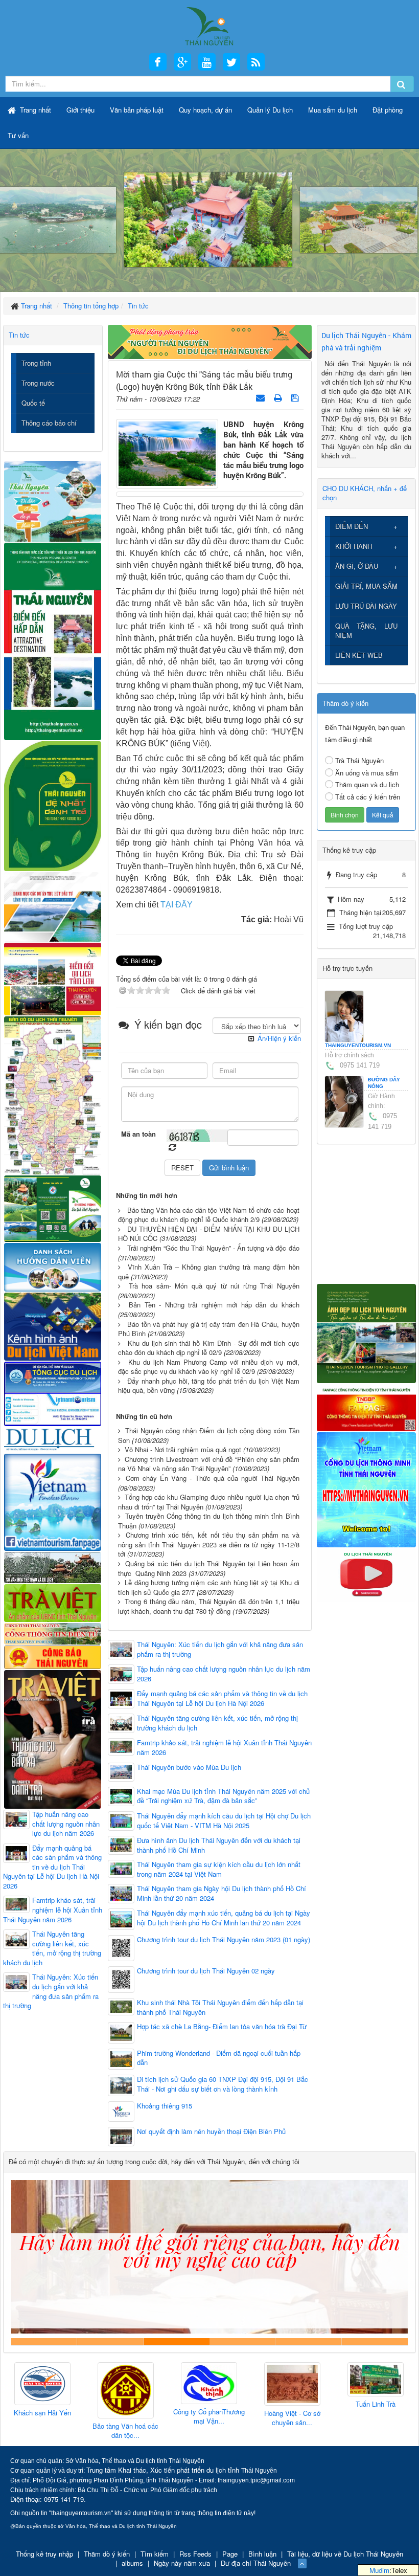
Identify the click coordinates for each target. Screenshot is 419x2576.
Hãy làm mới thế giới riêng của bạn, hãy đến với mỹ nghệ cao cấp (177, 2341)
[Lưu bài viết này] (296, 397)
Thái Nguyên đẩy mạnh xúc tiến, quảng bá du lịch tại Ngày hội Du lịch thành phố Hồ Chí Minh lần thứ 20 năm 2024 (224, 1918)
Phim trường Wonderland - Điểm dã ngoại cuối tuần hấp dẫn (219, 2058)
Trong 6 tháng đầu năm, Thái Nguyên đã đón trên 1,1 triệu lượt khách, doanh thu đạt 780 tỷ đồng (209, 1606)
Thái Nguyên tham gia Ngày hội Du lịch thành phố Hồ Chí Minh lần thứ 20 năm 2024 (222, 1893)
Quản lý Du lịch (270, 110)
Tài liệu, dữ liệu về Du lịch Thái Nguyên (345, 2554)
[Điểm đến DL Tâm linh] (53, 978)
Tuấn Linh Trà (292, 2404)
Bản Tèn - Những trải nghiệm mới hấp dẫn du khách (214, 1305)
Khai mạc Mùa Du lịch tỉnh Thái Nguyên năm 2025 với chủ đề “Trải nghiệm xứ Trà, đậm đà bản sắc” (223, 1796)
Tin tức (19, 335)
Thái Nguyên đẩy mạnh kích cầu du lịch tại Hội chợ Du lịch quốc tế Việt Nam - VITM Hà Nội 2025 (224, 1821)
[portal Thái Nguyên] (53, 1633)
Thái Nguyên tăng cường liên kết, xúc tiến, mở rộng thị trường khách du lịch (217, 1723)
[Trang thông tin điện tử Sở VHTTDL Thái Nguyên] (53, 1567)
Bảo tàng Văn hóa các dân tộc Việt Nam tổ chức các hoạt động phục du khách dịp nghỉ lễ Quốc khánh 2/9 (209, 1215)
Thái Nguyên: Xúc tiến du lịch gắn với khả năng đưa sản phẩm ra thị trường (220, 1649)
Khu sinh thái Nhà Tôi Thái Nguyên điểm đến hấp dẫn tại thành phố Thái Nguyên (220, 2007)
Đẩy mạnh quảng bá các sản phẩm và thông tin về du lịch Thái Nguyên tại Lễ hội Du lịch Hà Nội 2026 (222, 1698)
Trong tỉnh (36, 363)
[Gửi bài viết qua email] (261, 397)
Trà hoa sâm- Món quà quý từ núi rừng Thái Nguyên (214, 1286)
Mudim (379, 2570)
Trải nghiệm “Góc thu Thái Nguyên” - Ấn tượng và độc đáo (213, 1248)
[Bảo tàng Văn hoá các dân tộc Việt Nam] (42, 2391)
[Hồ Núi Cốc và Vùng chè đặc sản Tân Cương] (53, 1657)
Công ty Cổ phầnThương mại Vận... (126, 2417)
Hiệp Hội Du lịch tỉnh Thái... (375, 2413)
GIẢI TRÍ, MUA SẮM (366, 586)
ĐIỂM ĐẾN (352, 526)
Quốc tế (33, 403)
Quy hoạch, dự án (205, 110)
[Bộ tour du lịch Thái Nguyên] (53, 1207)
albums (132, 2563)
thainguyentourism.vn (358, 1045)
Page (230, 2554)
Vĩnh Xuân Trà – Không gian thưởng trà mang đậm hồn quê (209, 1272)
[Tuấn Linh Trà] (292, 2380)
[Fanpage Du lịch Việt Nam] (53, 1501)
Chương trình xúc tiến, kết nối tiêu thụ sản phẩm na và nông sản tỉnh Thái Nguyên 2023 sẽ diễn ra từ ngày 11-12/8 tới (209, 1544)
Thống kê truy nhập (44, 2554)
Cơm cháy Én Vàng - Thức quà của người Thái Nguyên (213, 1478)
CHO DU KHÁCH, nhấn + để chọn (365, 493)
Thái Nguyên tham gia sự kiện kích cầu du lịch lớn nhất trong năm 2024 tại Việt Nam (219, 1869)
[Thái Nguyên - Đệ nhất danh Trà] (53, 805)
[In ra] (279, 397)
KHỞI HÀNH (354, 546)
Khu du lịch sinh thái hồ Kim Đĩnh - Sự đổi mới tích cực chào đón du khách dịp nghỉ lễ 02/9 (209, 1348)
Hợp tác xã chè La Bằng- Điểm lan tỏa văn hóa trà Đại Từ (222, 2027)
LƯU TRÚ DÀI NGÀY (366, 606)
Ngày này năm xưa (182, 2563)
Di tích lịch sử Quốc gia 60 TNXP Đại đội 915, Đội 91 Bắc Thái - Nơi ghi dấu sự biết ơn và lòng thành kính (223, 2084)
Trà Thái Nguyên (359, 760)
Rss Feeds (195, 2554)
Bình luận (262, 2554)
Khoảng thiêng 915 (165, 2106)
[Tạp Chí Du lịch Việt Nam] (53, 1439)
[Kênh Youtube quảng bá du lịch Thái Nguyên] (367, 1574)
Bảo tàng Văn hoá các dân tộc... (42, 2431)
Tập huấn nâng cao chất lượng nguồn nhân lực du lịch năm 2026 (224, 1674)
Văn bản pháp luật (137, 110)
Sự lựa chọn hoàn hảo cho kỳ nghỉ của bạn (44, 2341)
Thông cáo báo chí (49, 423)
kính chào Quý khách (110, 2341)
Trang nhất (34, 110)
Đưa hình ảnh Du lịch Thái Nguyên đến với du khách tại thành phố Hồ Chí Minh (219, 1845)
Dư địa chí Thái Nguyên (256, 2563)
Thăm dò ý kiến (107, 2554)
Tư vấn (18, 135)
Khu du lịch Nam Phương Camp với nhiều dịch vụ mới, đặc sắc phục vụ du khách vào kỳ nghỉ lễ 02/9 (209, 1367)
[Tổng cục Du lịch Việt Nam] (53, 1393)
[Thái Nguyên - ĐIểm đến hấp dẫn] (53, 640)
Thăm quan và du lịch (367, 784)
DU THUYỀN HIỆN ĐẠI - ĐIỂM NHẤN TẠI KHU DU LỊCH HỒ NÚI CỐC (209, 1234)
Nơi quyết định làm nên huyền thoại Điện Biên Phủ (211, 2131)
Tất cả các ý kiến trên (368, 797)
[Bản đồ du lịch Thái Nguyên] (53, 1094)
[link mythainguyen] (367, 1489)
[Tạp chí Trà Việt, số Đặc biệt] (53, 1738)
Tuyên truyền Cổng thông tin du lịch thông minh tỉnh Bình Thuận (209, 1521)
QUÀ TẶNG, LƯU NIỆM (367, 630)
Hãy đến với (308, 2341)
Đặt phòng (388, 110)
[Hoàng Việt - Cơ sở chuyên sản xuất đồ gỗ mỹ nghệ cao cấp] (209, 2384)
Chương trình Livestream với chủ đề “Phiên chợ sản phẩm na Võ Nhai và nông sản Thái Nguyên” (209, 1464)
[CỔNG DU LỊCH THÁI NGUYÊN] (209, 25)
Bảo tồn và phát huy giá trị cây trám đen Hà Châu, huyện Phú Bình (209, 1329)
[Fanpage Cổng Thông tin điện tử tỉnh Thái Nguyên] (367, 1407)
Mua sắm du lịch (333, 110)
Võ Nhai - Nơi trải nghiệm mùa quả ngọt (183, 1449)
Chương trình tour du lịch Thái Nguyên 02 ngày (206, 1971)
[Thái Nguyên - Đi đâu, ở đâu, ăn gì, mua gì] (53, 500)
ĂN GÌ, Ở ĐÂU (357, 566)
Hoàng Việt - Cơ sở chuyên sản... (209, 2418)
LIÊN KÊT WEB (359, 655)
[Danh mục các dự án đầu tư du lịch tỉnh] (53, 906)
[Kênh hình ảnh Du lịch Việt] (53, 1325)
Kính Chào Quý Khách (375, 2341)
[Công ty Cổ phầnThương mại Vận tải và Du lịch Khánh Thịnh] (126, 2383)
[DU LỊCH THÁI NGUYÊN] (367, 1332)
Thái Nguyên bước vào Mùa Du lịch (189, 1767)
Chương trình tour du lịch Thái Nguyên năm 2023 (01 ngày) (224, 1940)
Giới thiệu (80, 110)
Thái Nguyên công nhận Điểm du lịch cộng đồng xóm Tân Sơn (209, 1435)
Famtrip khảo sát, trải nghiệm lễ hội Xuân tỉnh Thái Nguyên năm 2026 (224, 1748)
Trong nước (38, 383)
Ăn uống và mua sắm (367, 773)
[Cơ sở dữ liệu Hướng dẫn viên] (53, 1266)
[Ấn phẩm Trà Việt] (53, 1602)
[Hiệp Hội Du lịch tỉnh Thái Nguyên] (376, 2381)
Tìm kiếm (155, 2554)
